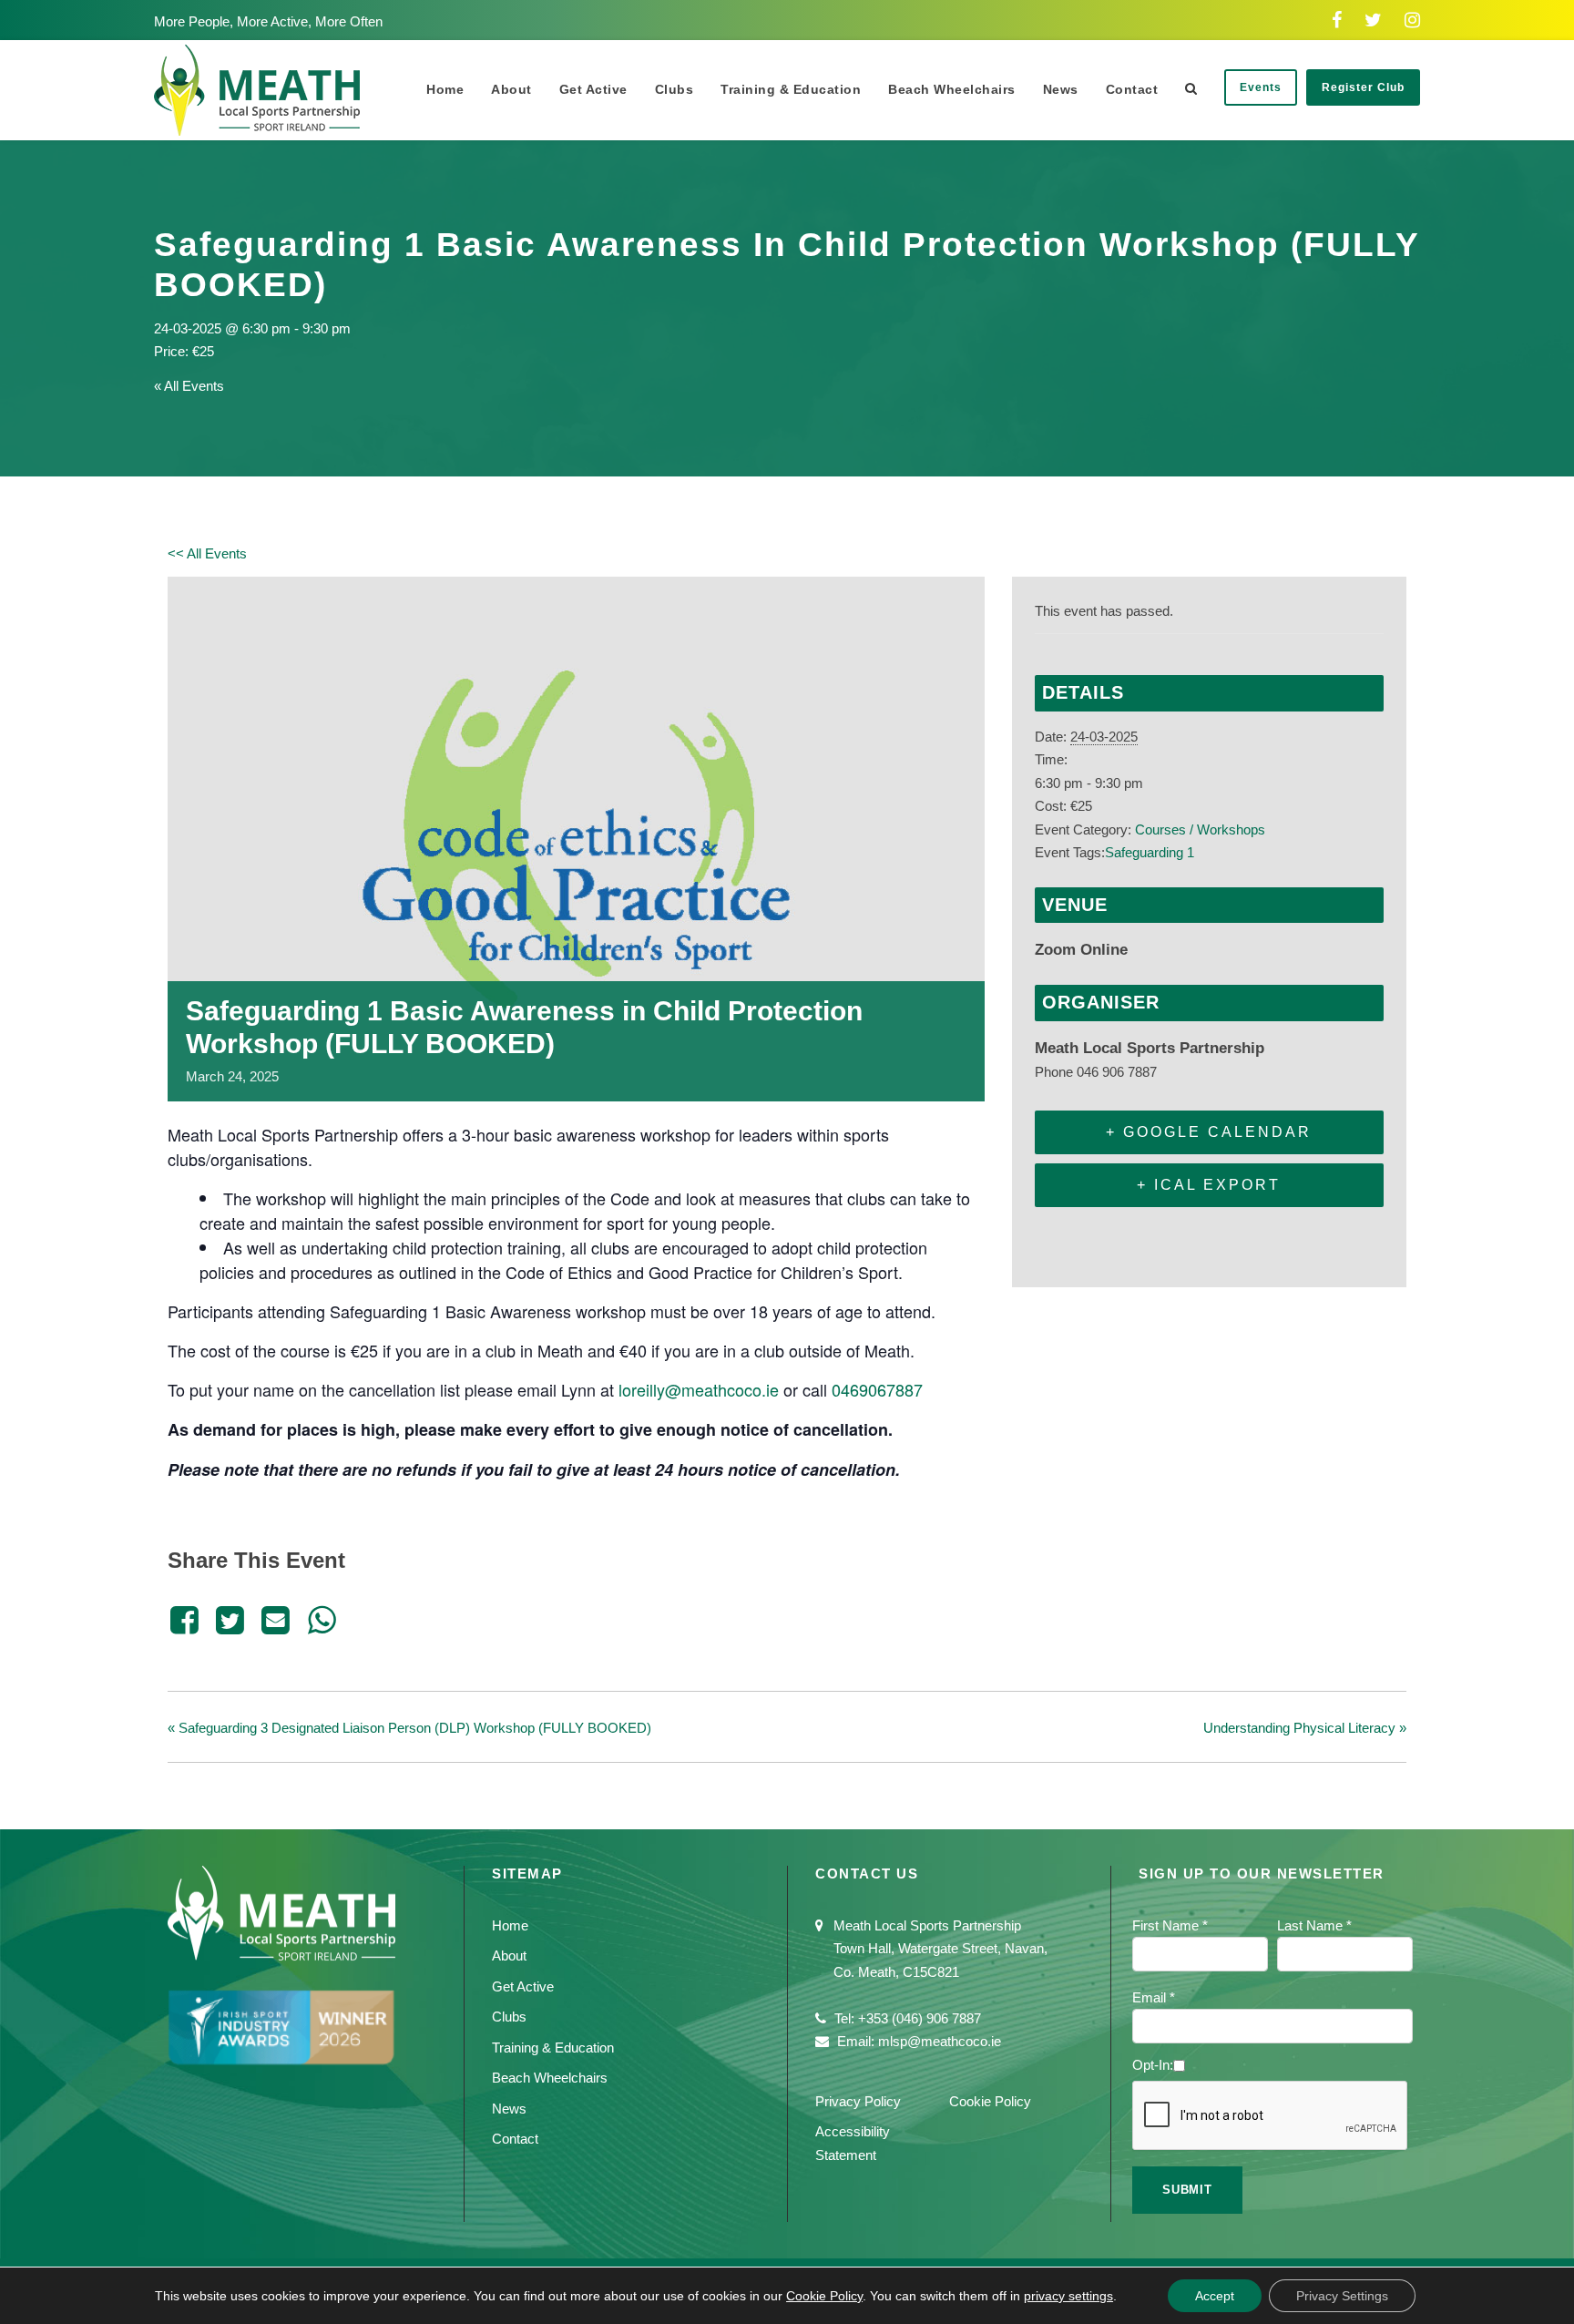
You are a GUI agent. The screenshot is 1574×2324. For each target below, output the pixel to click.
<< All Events (207, 553)
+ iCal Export (1209, 1185)
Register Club (1363, 87)
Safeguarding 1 (1150, 852)
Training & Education (791, 89)
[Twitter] (230, 1620)
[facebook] (1337, 20)
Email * (1154, 1997)
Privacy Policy (858, 2101)
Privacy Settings (1342, 2296)
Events (1261, 87)
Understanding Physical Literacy (1305, 1728)
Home (445, 89)
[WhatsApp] (322, 1620)
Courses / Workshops (1200, 829)
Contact (1132, 89)
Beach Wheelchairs (952, 89)
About (511, 89)
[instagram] (1412, 20)
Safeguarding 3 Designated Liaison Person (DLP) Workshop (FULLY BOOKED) (409, 1728)
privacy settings (1068, 2296)
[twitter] (1373, 20)
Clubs (675, 89)
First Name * (1170, 1925)
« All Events (189, 386)
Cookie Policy (990, 2101)
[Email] (276, 1620)
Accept (1215, 2296)
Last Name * (1314, 1925)
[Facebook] (187, 1620)
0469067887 (877, 1389)
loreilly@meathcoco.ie (699, 1389)
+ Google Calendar (1209, 1132)
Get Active (593, 89)
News (1061, 89)
